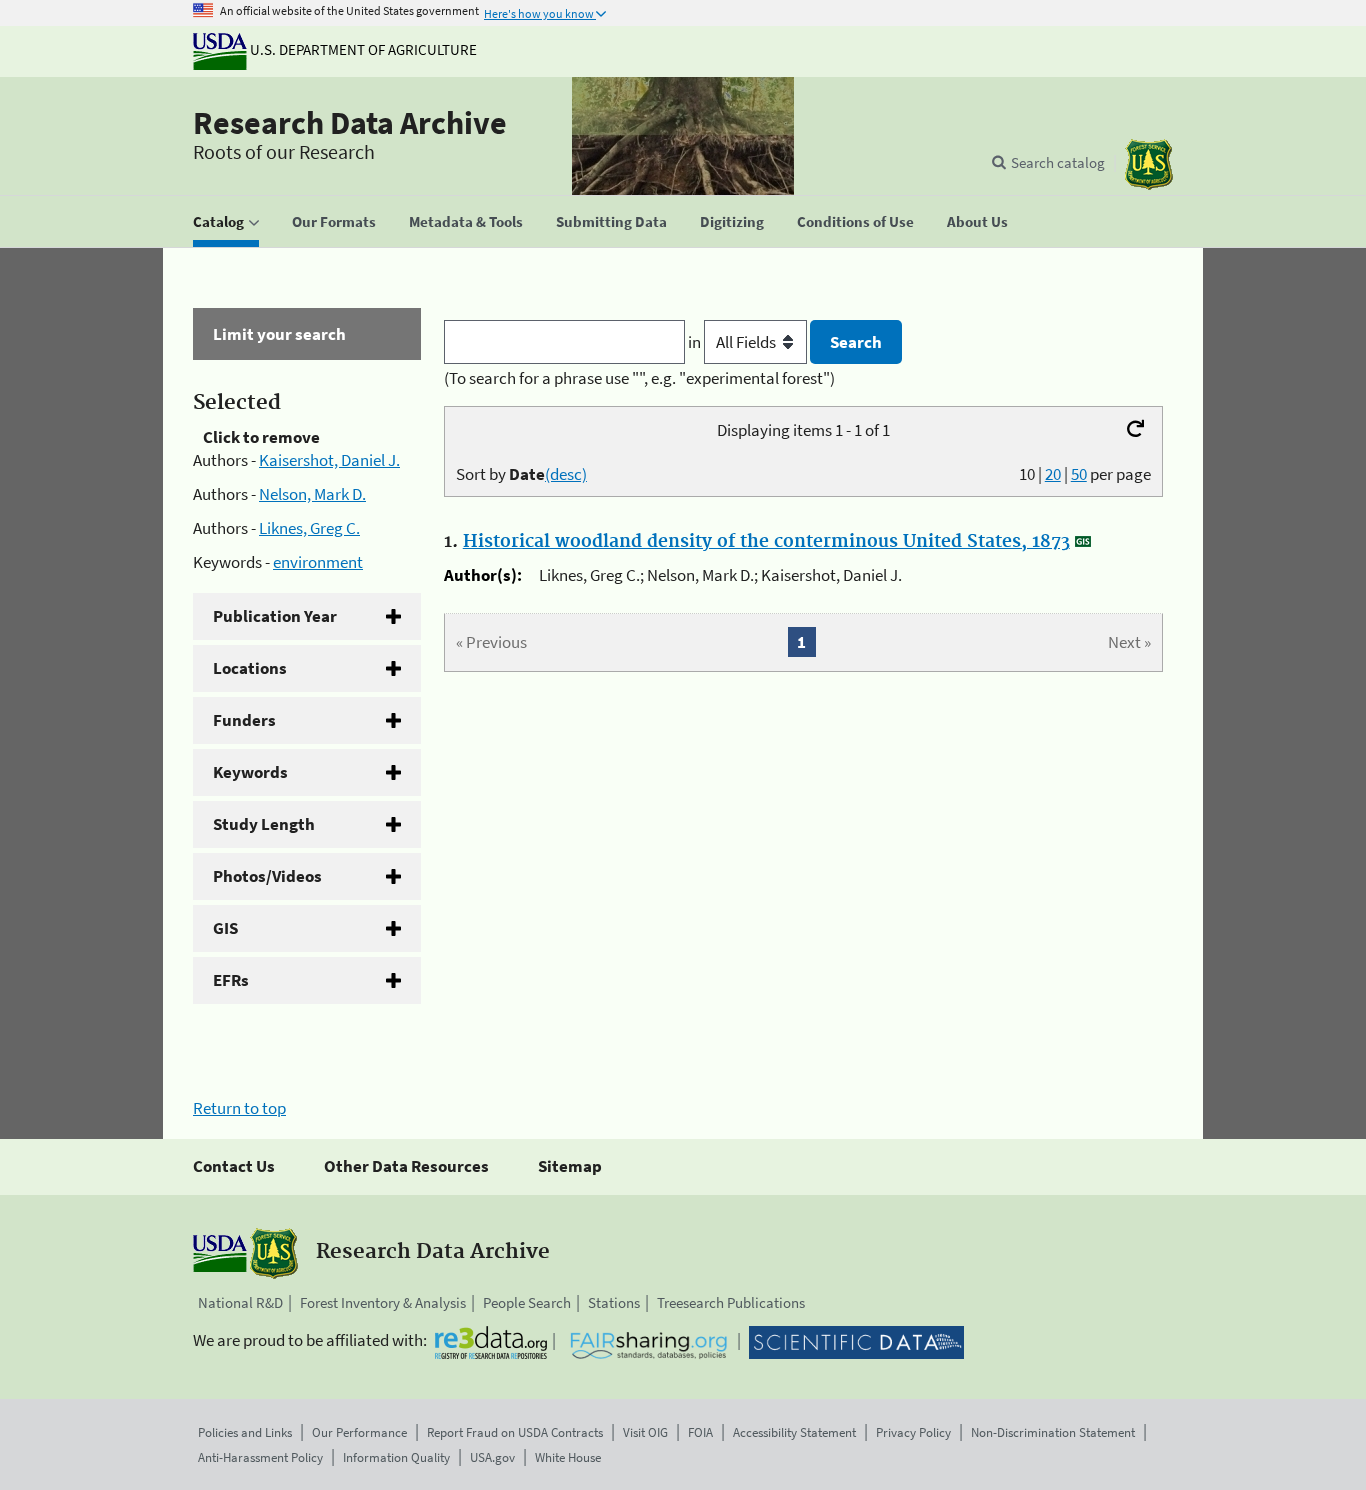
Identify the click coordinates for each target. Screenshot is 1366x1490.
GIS (225, 928)
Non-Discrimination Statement (1053, 1432)
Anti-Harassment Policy (260, 1457)
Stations (614, 1302)
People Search (527, 1302)
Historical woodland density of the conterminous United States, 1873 (766, 542)
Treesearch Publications (731, 1302)
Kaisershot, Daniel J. (329, 460)
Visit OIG (645, 1432)
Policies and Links (245, 1432)
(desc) (566, 474)
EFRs (231, 980)
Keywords (250, 772)
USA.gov (492, 1457)
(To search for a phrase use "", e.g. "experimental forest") (639, 378)
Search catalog (1058, 162)
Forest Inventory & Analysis (383, 1302)
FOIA (700, 1432)
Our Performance (359, 1432)
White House (568, 1457)
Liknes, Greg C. (309, 528)
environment (318, 562)
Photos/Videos (267, 876)
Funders (244, 720)
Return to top (239, 1108)
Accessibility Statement (794, 1432)
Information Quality (396, 1457)
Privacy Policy (913, 1432)
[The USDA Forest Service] (1149, 164)
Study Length (264, 824)
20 (1053, 474)
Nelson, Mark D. (312, 494)
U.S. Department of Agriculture (362, 49)
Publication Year (275, 616)
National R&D (240, 1302)
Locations (250, 668)
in (696, 342)
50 (1079, 474)
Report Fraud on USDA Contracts (515, 1432)
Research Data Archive (350, 123)
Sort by (521, 474)
